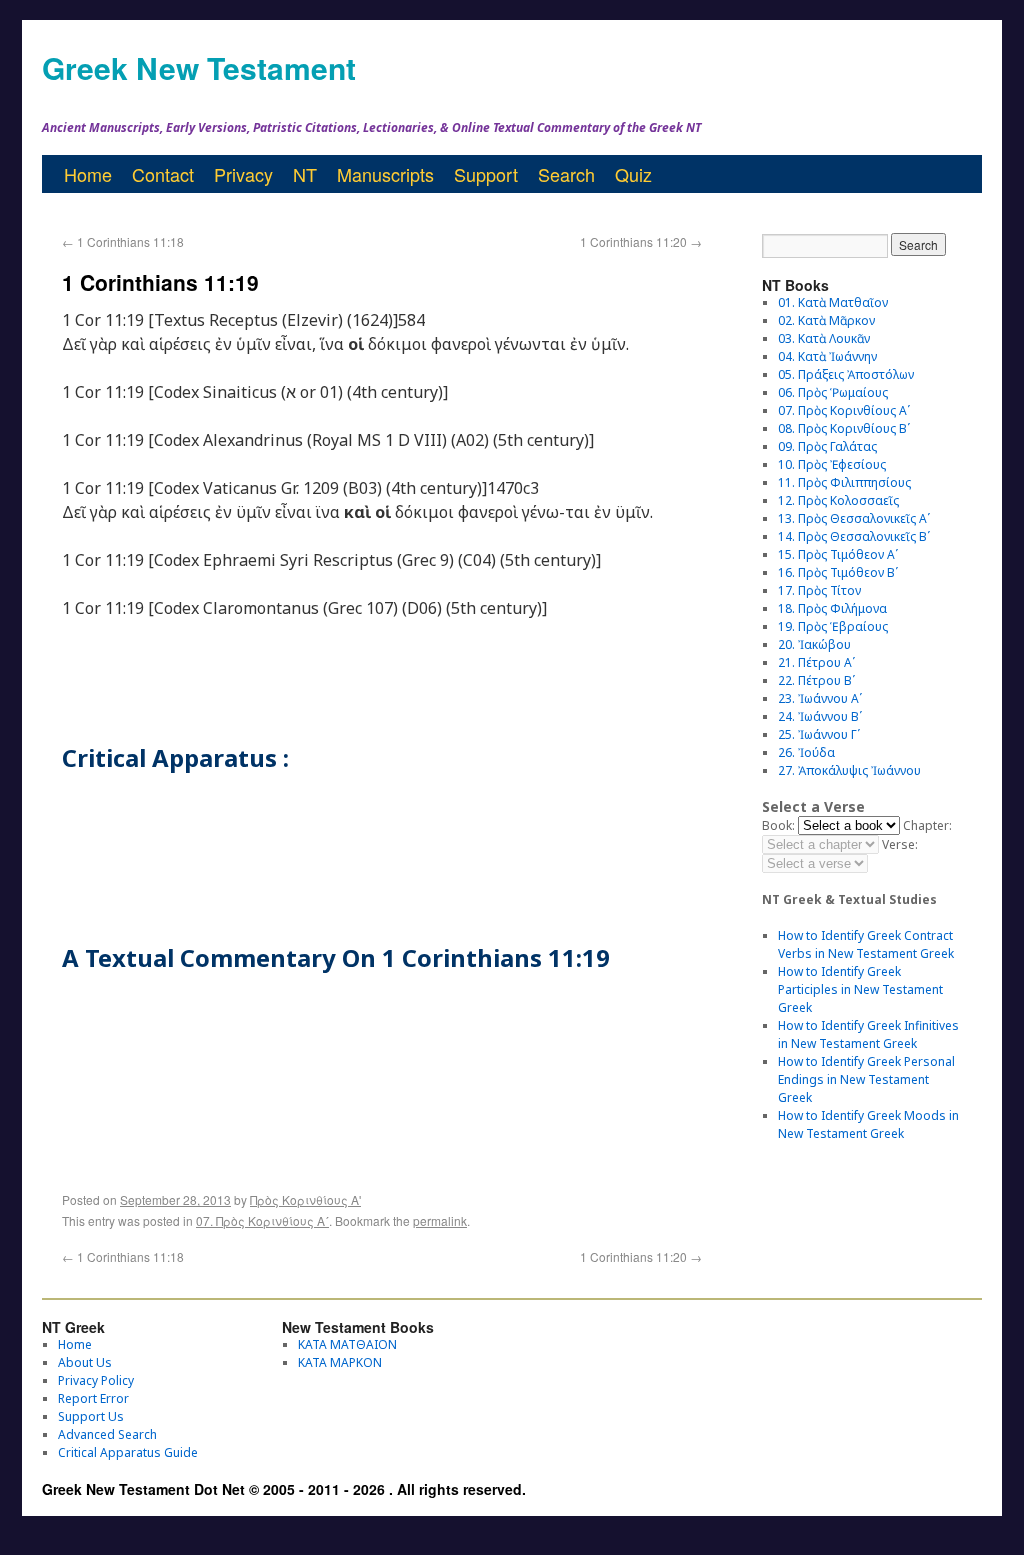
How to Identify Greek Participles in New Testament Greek (860, 989)
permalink (440, 1220)
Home (88, 174)
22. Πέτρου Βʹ (816, 680)
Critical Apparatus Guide (128, 1452)
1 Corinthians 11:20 (641, 241)
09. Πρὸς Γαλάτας (827, 446)
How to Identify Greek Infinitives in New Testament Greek (868, 1034)
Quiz (633, 174)
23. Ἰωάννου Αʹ (820, 698)
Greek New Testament (199, 67)
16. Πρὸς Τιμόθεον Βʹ (838, 572)
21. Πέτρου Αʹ (816, 662)
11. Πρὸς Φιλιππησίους (844, 482)
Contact (163, 174)
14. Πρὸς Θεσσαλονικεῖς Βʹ (854, 536)
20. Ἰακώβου (814, 644)
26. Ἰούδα (806, 752)
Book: (778, 825)
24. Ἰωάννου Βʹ (820, 716)
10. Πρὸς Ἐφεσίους (832, 464)
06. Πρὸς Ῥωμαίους (833, 392)
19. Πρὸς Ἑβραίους (833, 626)
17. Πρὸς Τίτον (819, 590)
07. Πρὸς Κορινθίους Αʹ (262, 1220)
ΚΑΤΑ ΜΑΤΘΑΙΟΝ (347, 1344)
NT (305, 174)
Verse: (900, 844)
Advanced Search (107, 1434)
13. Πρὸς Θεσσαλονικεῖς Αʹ (854, 518)
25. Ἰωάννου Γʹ (819, 734)
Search (566, 174)
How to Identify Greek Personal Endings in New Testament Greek (866, 1079)
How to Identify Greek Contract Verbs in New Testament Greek (866, 944)
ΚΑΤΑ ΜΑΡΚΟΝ (340, 1362)
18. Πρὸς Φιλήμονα (832, 608)
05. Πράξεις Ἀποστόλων (846, 374)
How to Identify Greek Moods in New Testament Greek (868, 1124)
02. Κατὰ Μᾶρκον (826, 320)
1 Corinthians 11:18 (123, 241)
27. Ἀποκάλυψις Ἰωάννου (849, 770)
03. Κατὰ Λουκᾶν (824, 338)
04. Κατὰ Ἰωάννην (827, 356)
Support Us (91, 1416)
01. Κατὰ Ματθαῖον (833, 302)
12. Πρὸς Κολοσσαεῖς (838, 500)
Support (486, 174)
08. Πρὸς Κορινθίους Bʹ (844, 428)
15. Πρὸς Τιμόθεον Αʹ (838, 554)
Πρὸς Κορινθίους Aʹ (305, 1199)
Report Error (93, 1398)
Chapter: (927, 825)
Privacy (243, 174)
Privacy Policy (96, 1380)
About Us (85, 1362)
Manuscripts (385, 174)
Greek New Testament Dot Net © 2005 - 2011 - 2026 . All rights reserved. (284, 1489)
